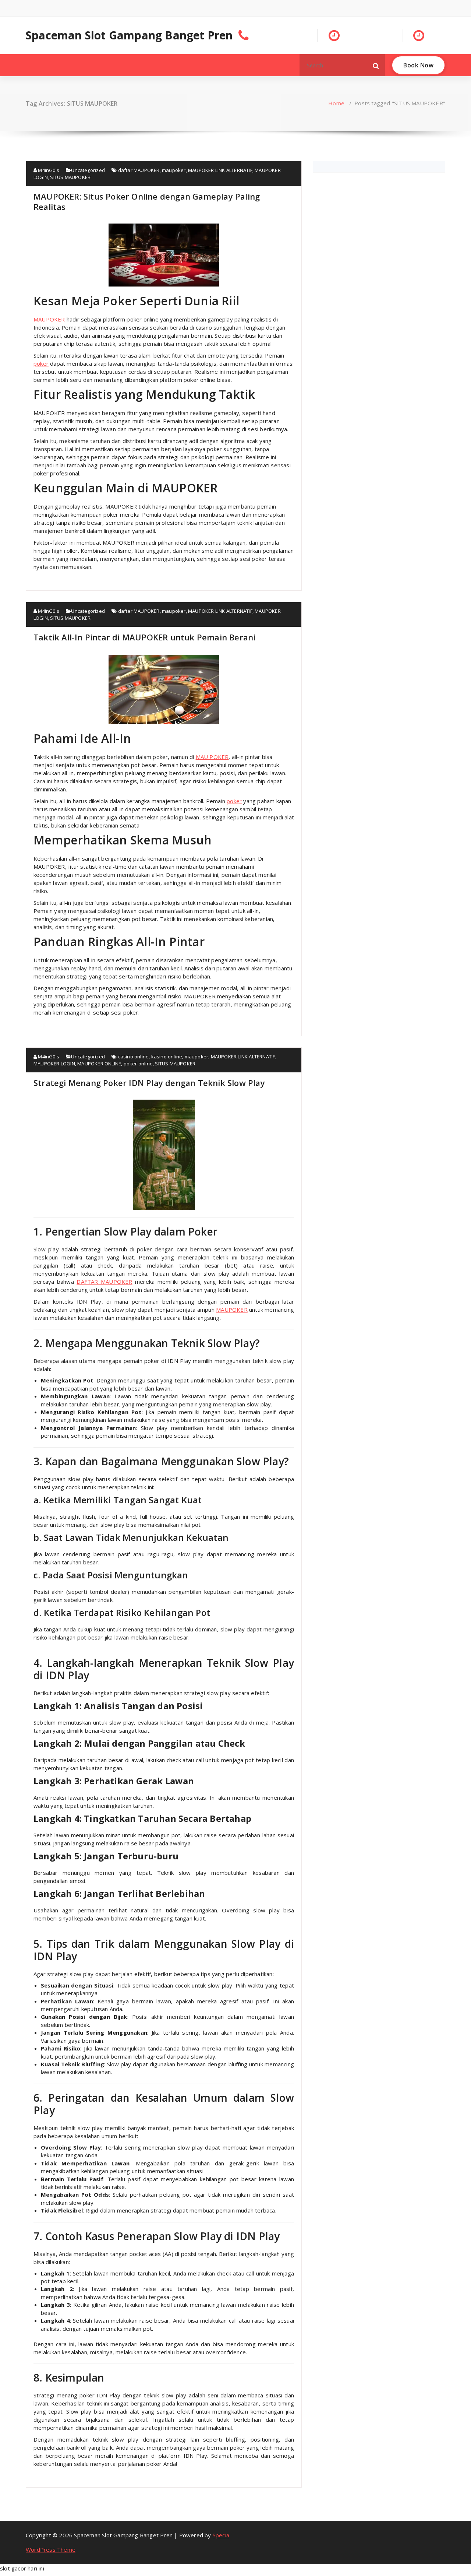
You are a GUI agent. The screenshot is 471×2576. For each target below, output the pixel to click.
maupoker (174, 170)
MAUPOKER (232, 1310)
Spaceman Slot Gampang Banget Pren (129, 35)
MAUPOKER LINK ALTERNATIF (220, 170)
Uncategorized (88, 170)
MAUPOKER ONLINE (99, 1064)
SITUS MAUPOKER (70, 177)
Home (336, 103)
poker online (138, 1064)
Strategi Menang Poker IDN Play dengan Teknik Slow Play (149, 1083)
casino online (134, 1057)
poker (41, 363)
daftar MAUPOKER (139, 170)
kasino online (167, 1057)
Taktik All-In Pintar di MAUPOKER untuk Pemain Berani (144, 637)
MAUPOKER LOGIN (54, 1064)
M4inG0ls (48, 170)
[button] (376, 65)
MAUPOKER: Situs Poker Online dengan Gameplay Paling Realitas (147, 201)
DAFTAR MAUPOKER (104, 1282)
